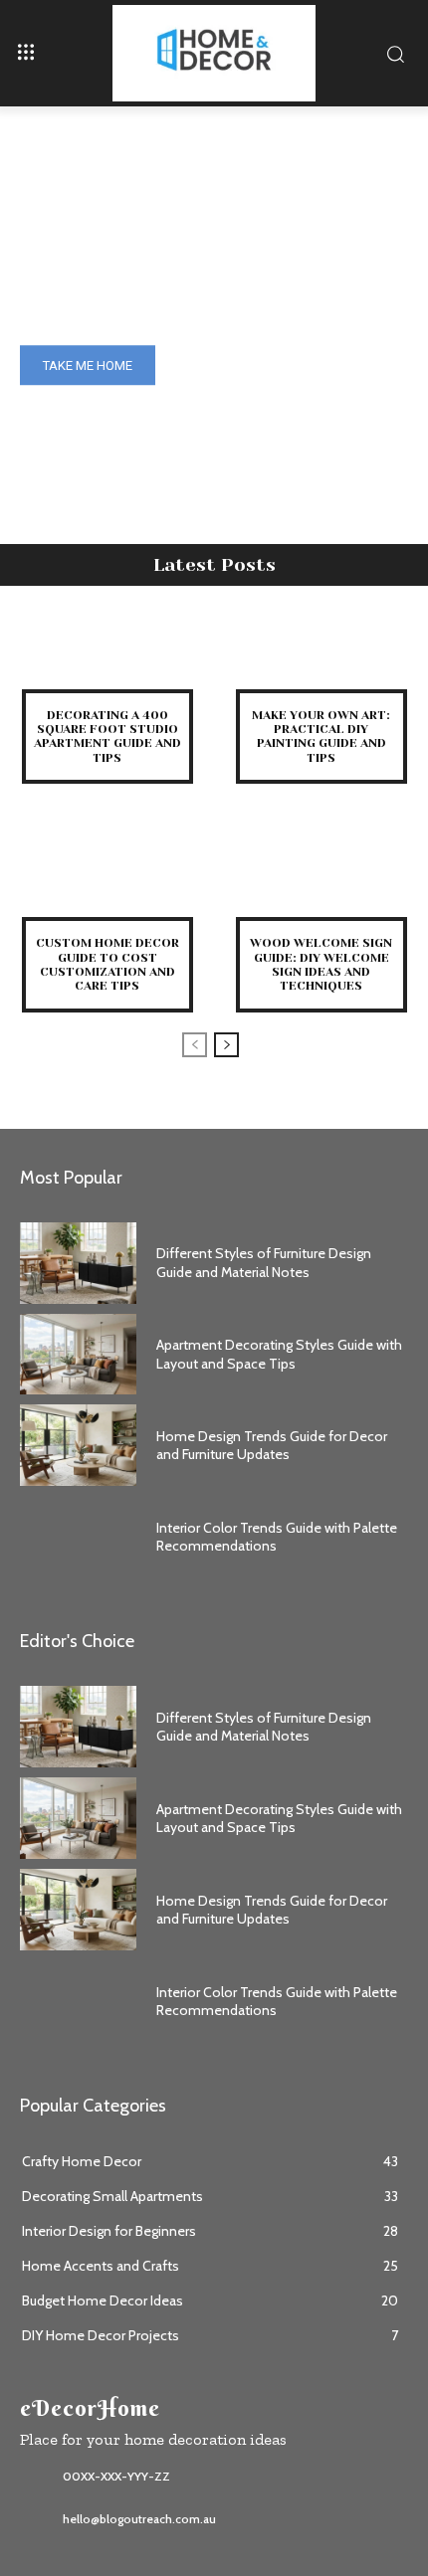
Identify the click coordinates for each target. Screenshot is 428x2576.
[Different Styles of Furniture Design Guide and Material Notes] (78, 1263)
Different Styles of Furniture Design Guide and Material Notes (264, 1262)
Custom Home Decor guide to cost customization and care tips (107, 964)
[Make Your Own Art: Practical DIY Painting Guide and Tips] (321, 650)
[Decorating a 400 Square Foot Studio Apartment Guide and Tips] (107, 650)
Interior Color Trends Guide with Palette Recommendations (277, 2001)
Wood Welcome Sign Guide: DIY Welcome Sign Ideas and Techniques (321, 964)
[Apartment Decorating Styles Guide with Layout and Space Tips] (78, 1355)
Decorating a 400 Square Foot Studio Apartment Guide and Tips (107, 736)
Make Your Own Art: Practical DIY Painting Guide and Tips (321, 736)
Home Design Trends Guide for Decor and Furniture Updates (272, 1445)
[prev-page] (195, 1045)
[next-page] (226, 1045)
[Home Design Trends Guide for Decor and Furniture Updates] (78, 1445)
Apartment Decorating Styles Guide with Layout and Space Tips (279, 1354)
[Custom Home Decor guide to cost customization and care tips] (107, 878)
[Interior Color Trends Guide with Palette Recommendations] (78, 1537)
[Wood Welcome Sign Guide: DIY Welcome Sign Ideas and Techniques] (321, 878)
